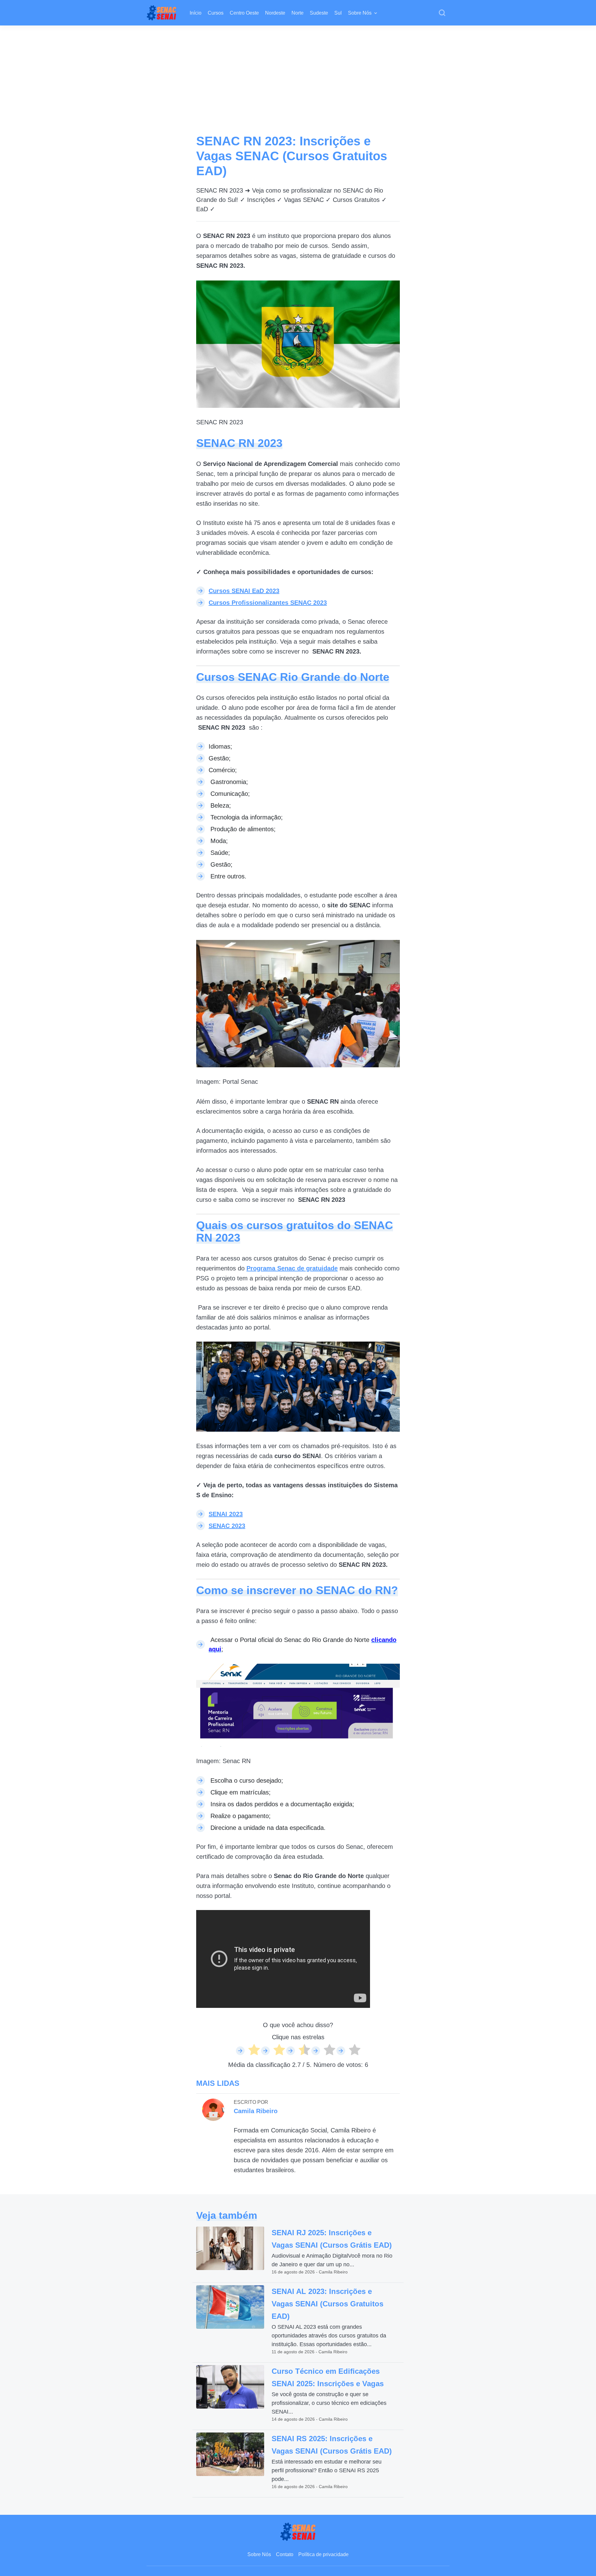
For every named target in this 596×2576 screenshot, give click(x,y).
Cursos (216, 13)
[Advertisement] (298, 72)
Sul (338, 13)
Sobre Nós (360, 13)
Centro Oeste (244, 13)
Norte (298, 13)
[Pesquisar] (442, 13)
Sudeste (319, 13)
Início (196, 13)
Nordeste (275, 13)
